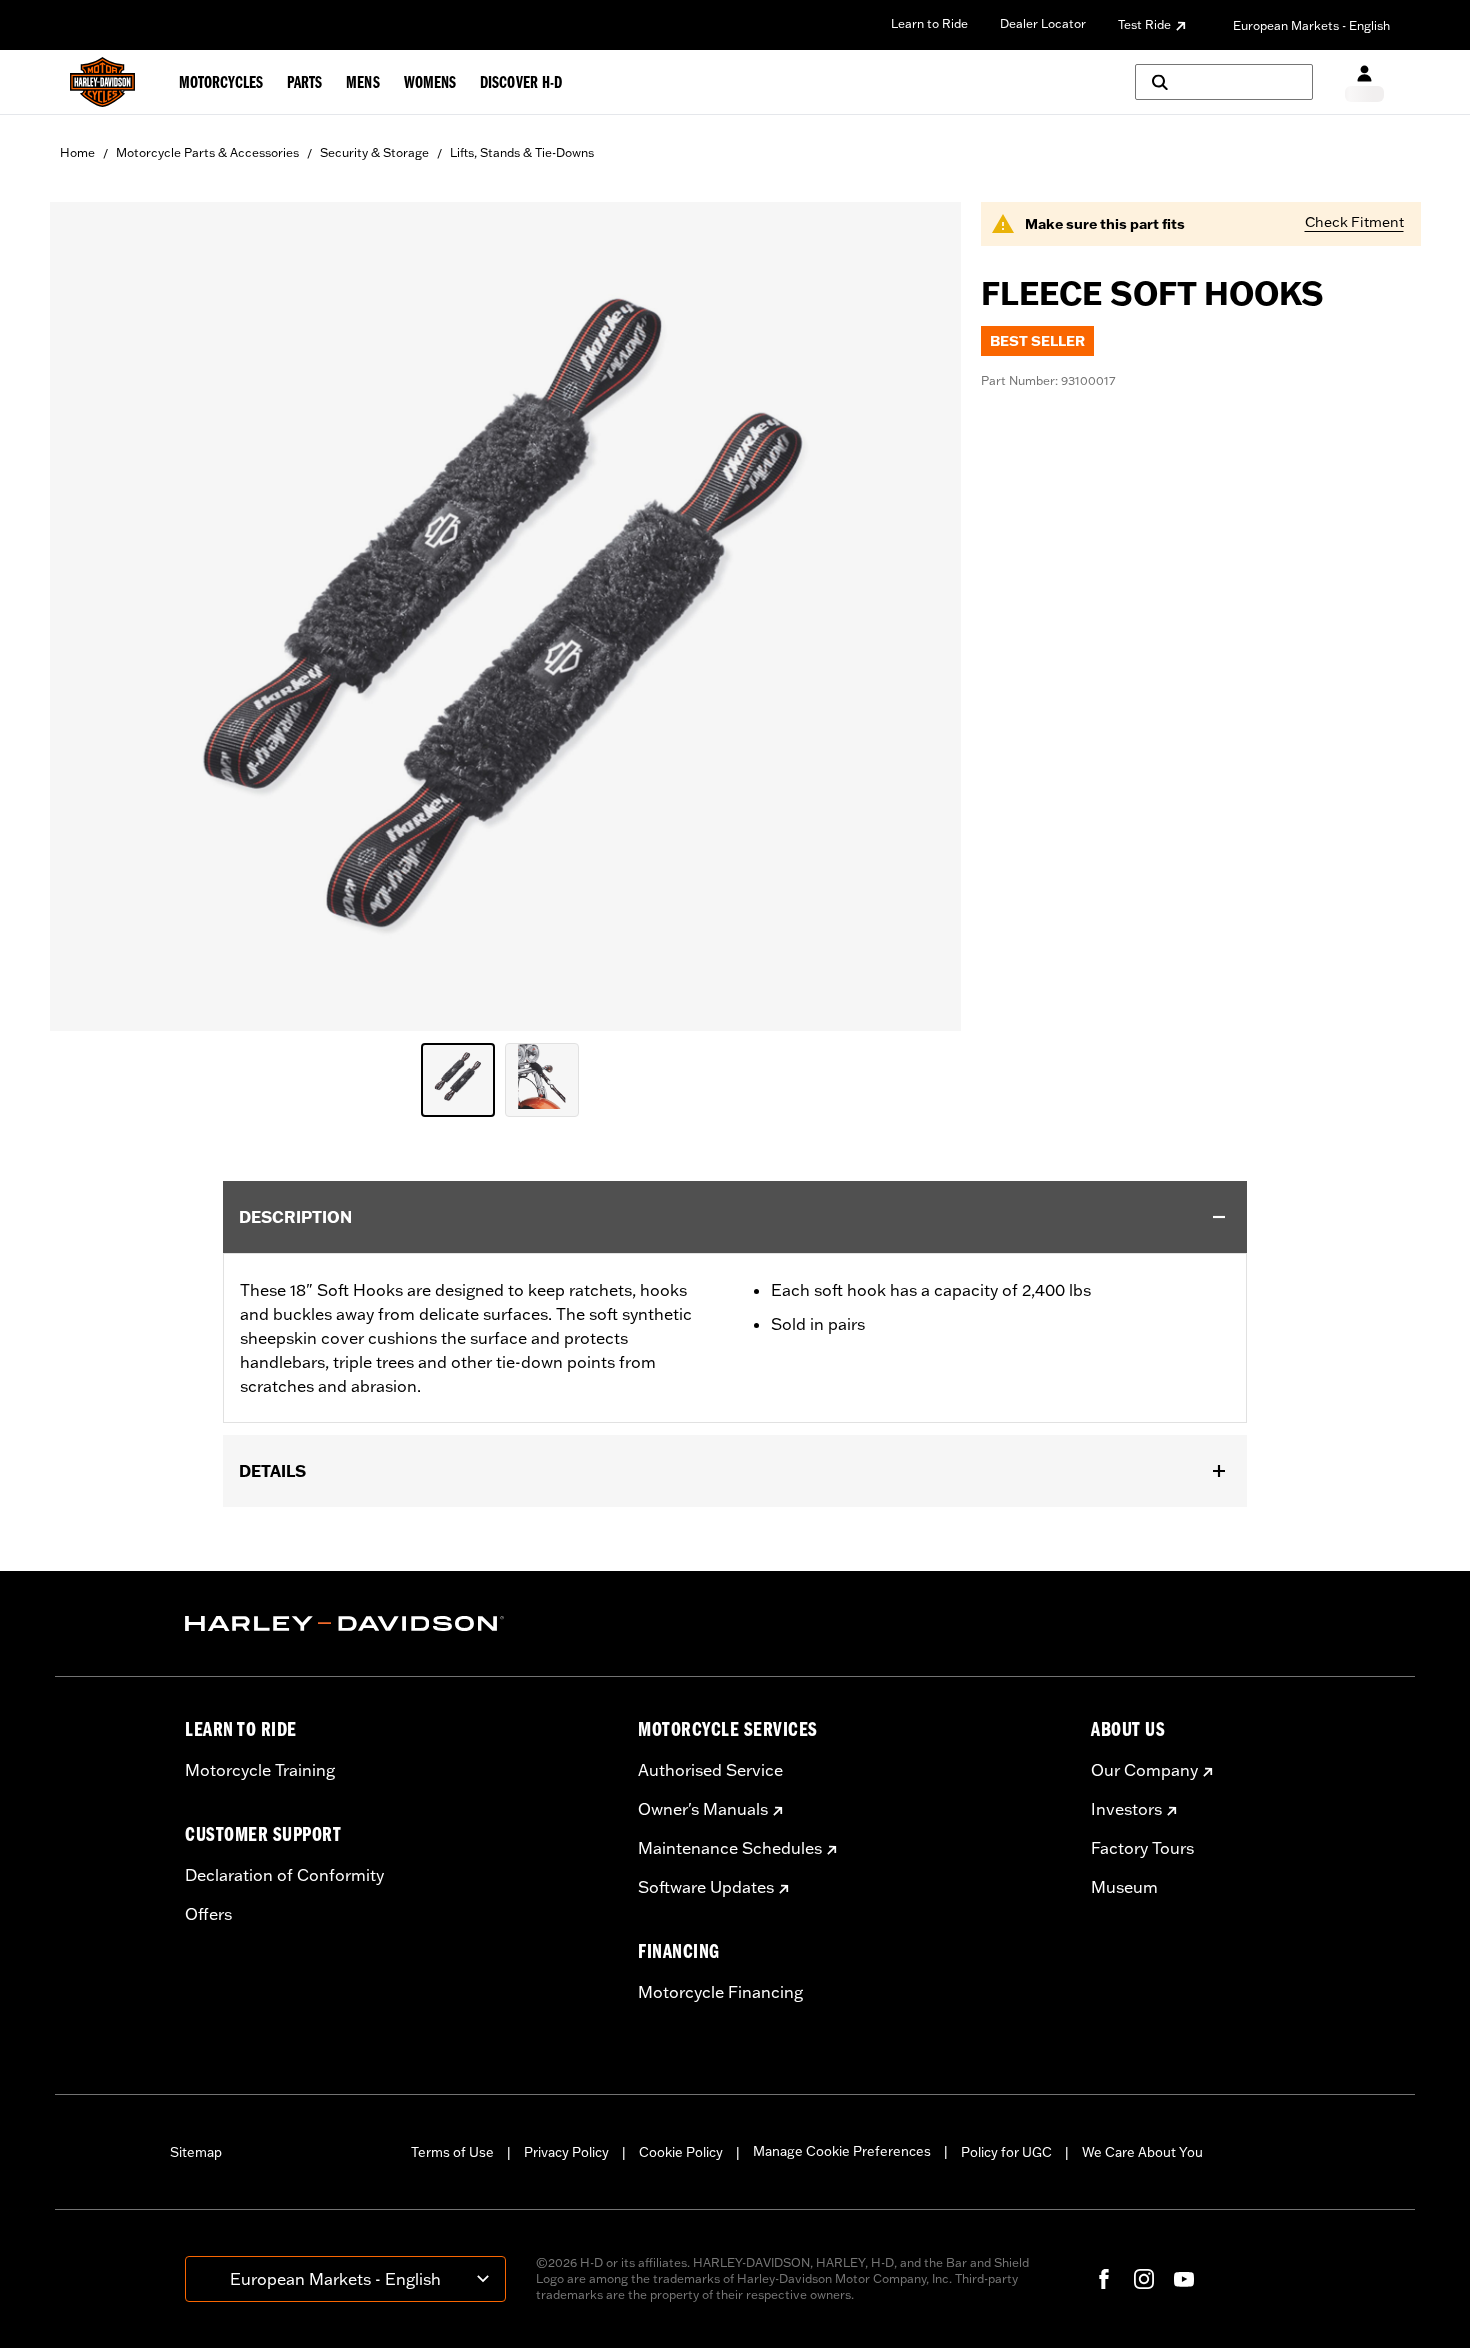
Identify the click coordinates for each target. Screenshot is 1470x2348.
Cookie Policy (681, 2152)
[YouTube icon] (1184, 2279)
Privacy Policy (566, 2152)
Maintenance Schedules (730, 1848)
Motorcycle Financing (720, 1992)
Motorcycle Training (260, 1770)
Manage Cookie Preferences (842, 2151)
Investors (1126, 1809)
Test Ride (1144, 24)
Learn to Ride (929, 23)
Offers (208, 1914)
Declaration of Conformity (284, 1875)
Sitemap (196, 2152)
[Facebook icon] (1104, 2279)
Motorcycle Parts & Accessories (207, 152)
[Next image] (921, 616)
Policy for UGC (1006, 2152)
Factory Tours (1142, 1848)
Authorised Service (710, 1770)
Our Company (1144, 1770)
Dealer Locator (1043, 23)
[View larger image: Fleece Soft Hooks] (505, 613)
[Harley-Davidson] (396, 1624)
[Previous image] (90, 616)
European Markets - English (1311, 25)
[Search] (1224, 82)
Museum (1124, 1887)
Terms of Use (452, 2152)
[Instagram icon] (1144, 2279)
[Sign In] (1364, 82)
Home (77, 152)
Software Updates (706, 1887)
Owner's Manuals (703, 1809)
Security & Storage (374, 152)
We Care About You (1142, 2152)
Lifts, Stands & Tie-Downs (522, 152)
